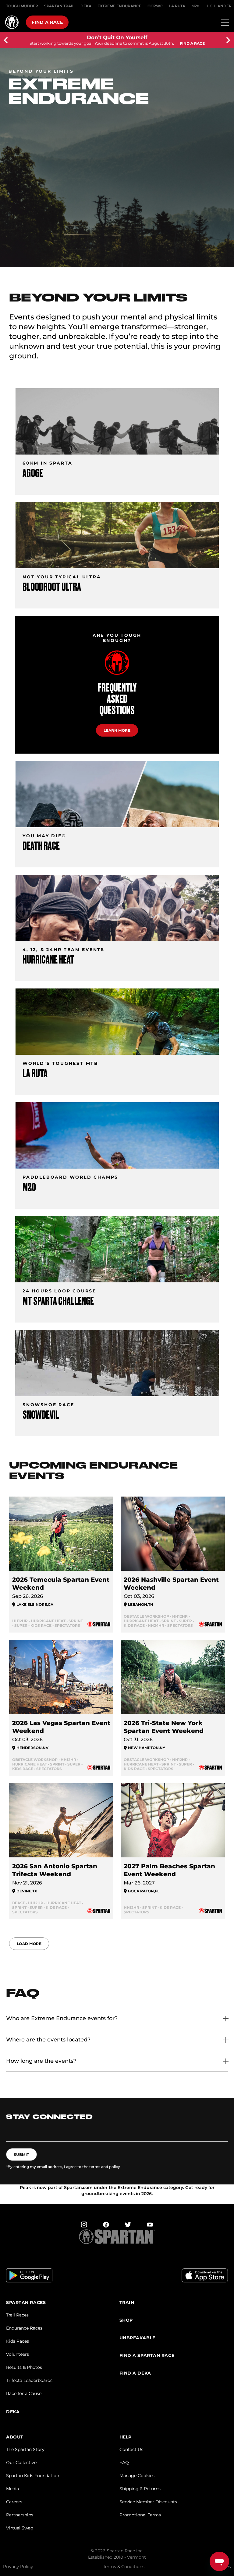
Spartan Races (26, 2303)
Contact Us (131, 2449)
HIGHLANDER (218, 6)
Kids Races (18, 2341)
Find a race (47, 22)
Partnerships (20, 2515)
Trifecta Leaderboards (29, 2380)
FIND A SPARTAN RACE (147, 2356)
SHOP (126, 2320)
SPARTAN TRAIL (59, 6)
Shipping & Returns (140, 2489)
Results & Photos (24, 2367)
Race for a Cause (24, 2393)
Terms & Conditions (124, 2567)
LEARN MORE (117, 730)
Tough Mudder (22, 6)
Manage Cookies (137, 2476)
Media (12, 2489)
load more (29, 1944)
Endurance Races (24, 2328)
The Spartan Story (25, 2449)
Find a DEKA (135, 2373)
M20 (195, 6)
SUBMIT (21, 2154)
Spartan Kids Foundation (33, 2476)
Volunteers (18, 2354)
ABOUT (15, 2437)
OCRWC (155, 6)
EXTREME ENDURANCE (119, 6)
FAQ (124, 2463)
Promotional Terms (140, 2515)
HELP (126, 2437)
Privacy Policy (18, 2567)
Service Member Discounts (148, 2502)
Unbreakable (137, 2338)
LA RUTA (177, 6)
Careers (14, 2502)
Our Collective (21, 2463)
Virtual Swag (20, 2528)
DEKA (86, 6)
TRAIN (127, 2303)
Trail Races (17, 2315)
